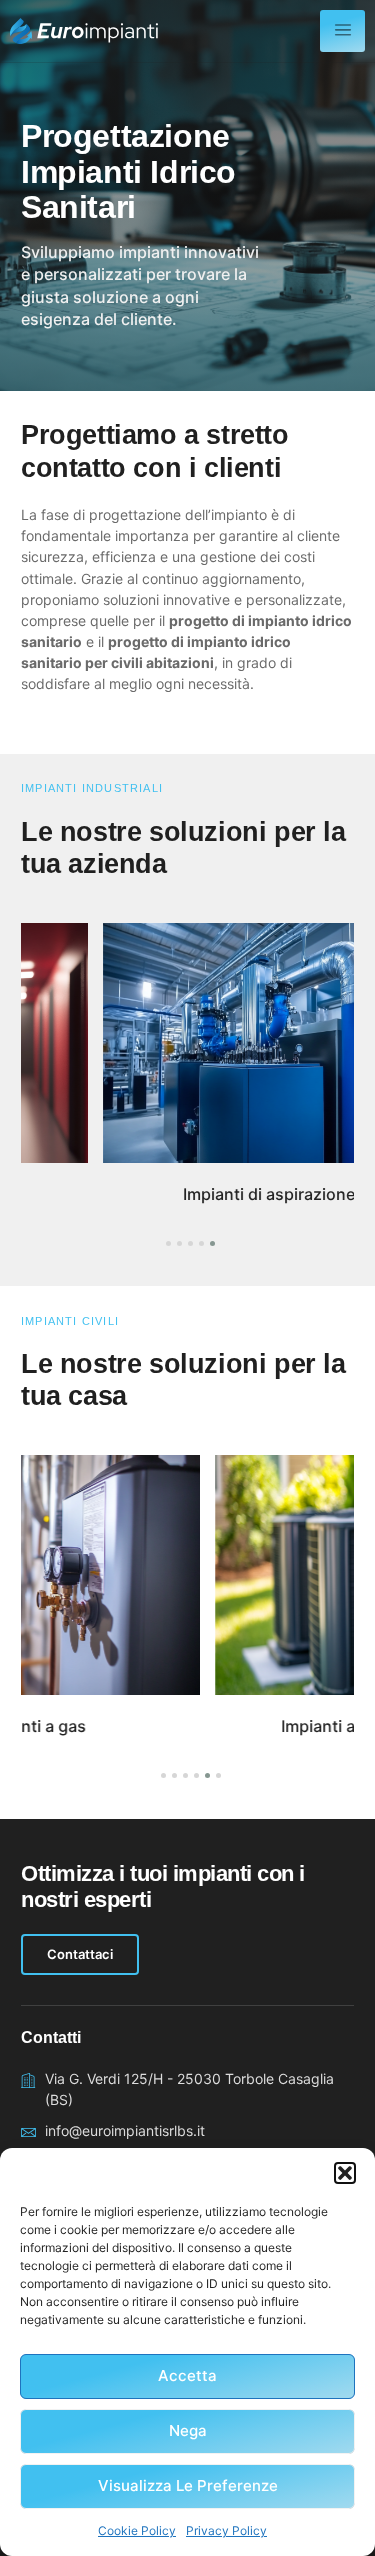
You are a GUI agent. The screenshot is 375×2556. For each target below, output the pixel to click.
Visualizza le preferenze (188, 2485)
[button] (345, 2173)
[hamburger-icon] (342, 31)
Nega (188, 2430)
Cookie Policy (137, 2530)
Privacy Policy (226, 2530)
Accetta (187, 2375)
